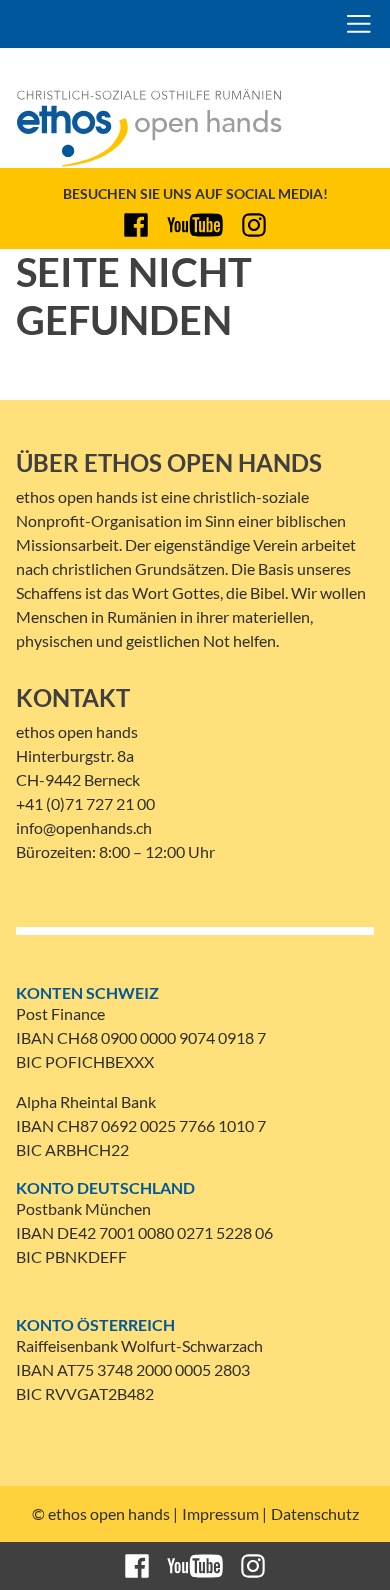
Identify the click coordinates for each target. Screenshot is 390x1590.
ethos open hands (91, 24)
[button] (359, 24)
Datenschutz (315, 1513)
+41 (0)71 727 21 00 (85, 803)
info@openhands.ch (84, 827)
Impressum (220, 1513)
